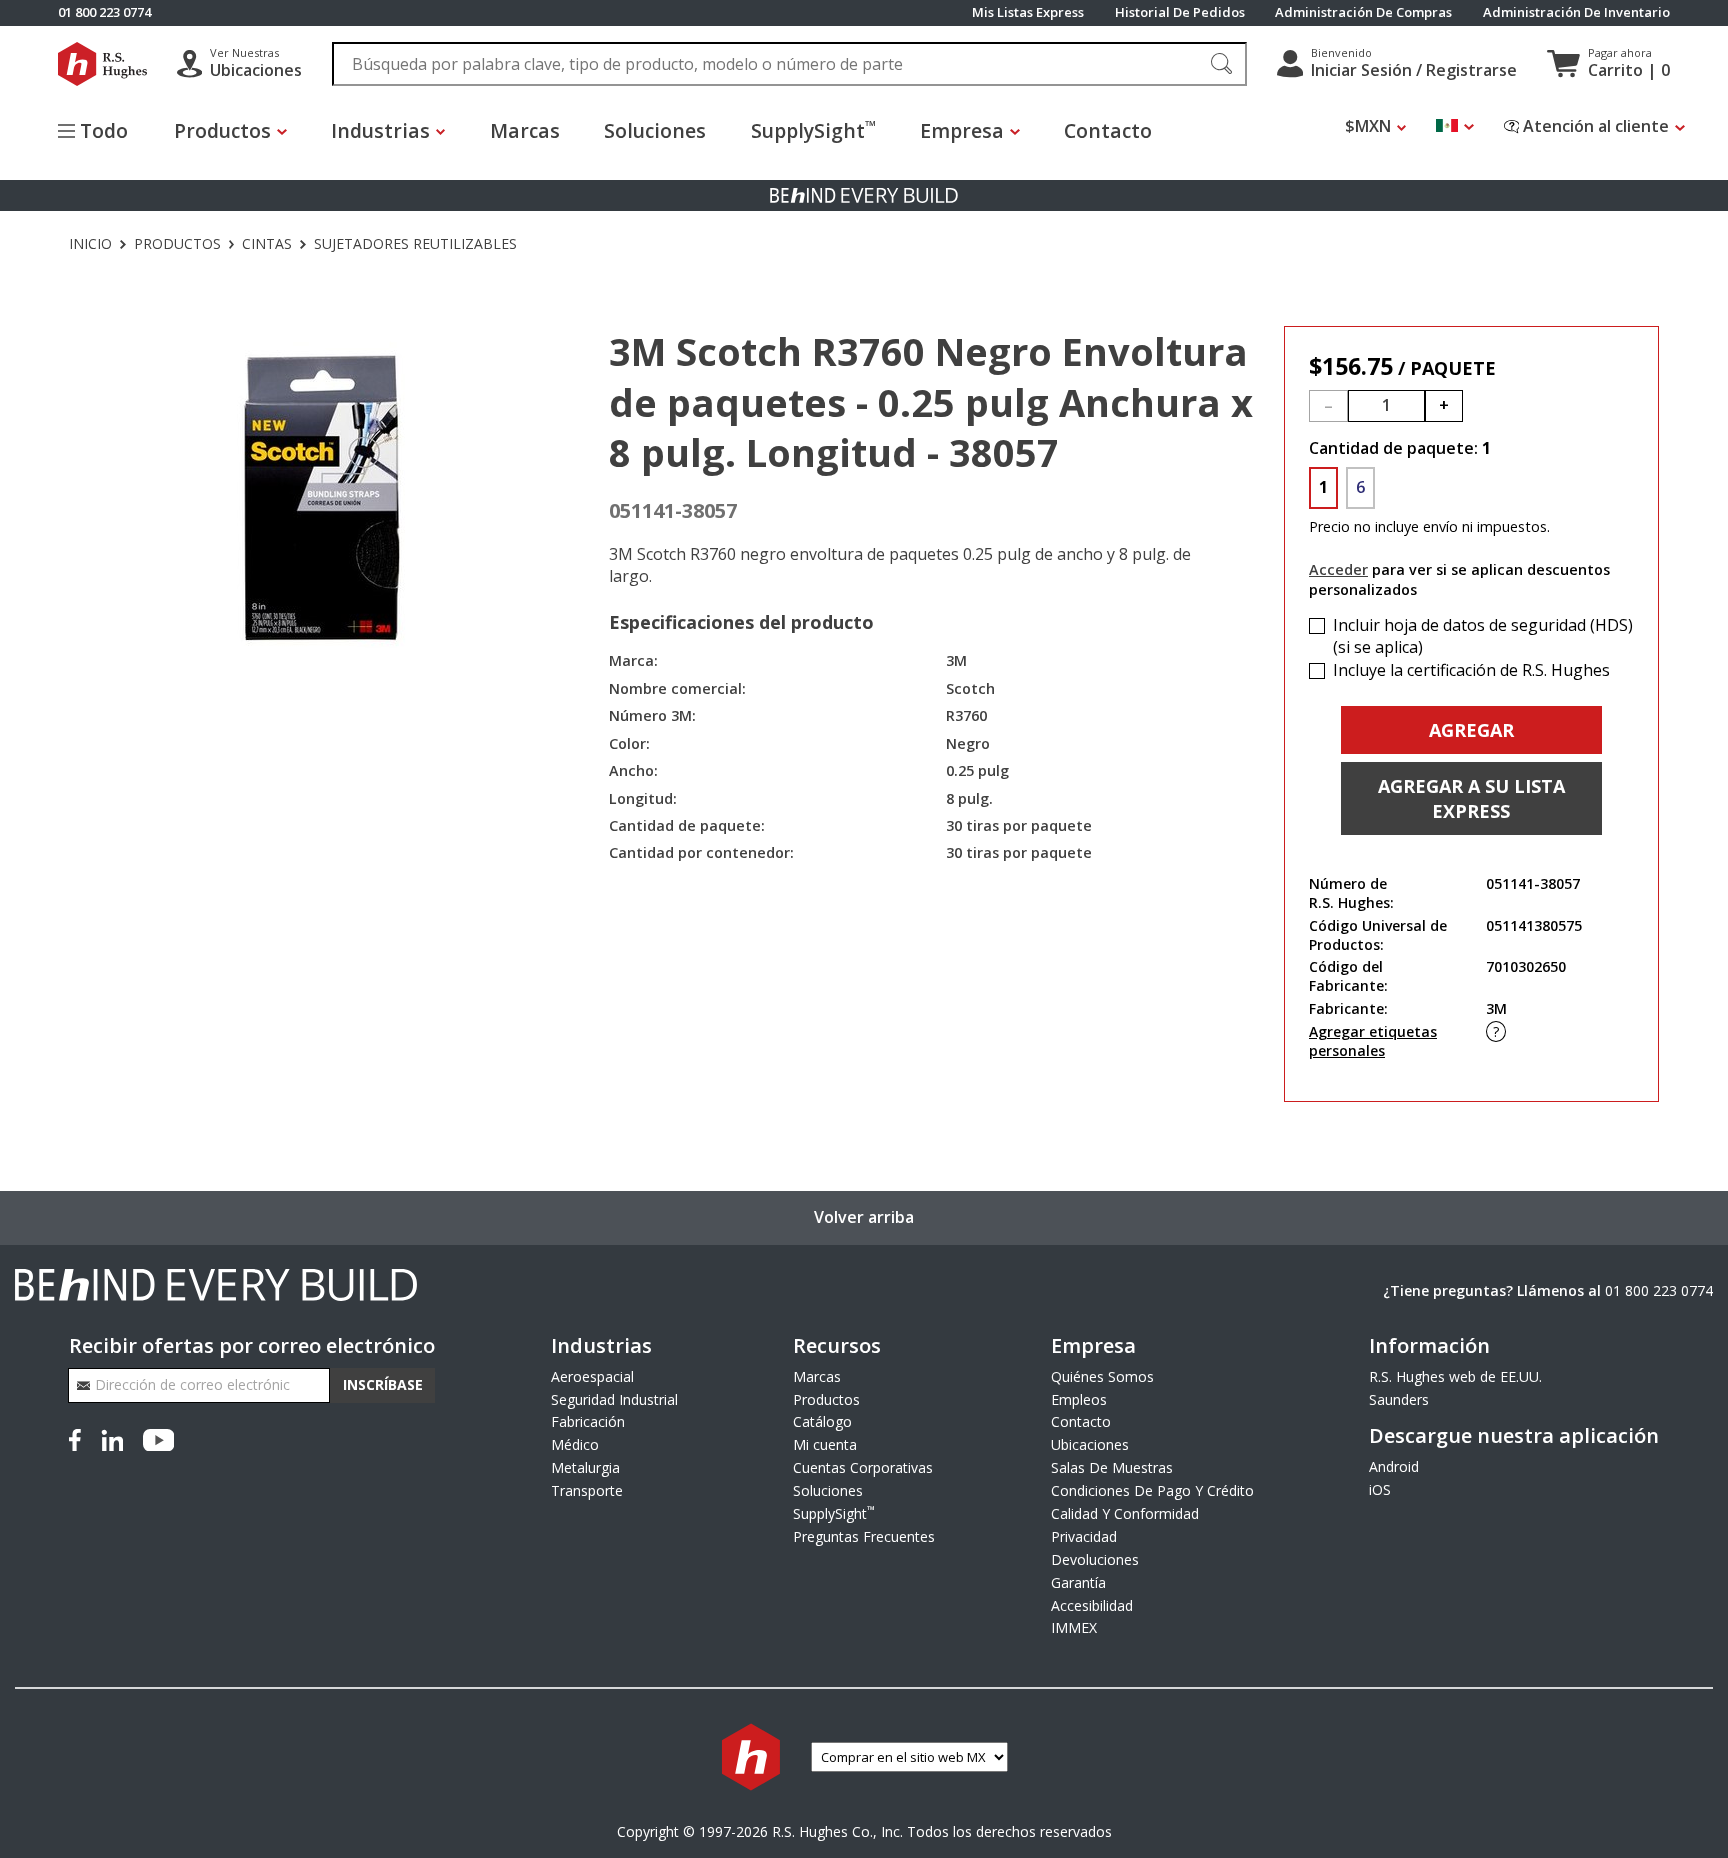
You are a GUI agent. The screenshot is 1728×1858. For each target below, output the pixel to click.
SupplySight (813, 130)
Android (1394, 1466)
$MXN (1368, 126)
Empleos (1079, 1399)
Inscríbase (383, 1384)
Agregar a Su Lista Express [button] (1471, 798)
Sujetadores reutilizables (415, 244)
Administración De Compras (1363, 12)
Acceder (1338, 569)
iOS (1380, 1489)
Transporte (587, 1490)
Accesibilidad (1092, 1605)
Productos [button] (222, 130)
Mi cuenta (825, 1444)
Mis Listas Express (1028, 12)
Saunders (1399, 1399)
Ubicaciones (1090, 1444)
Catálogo (822, 1421)
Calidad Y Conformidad (1125, 1513)
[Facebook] (79, 1438)
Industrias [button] (380, 130)
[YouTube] (158, 1438)
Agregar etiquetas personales (1373, 1041)
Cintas (267, 244)
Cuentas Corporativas (863, 1467)
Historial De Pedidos (1180, 12)
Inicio (90, 244)
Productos (177, 244)
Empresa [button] (962, 130)
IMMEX (1074, 1627)
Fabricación (588, 1421)
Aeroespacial (592, 1376)
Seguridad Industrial (614, 1399)
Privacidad (1084, 1536)
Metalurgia (585, 1467)
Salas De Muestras (1112, 1467)
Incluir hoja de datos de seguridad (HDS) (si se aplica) (1483, 636)
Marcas (525, 130)
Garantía (1078, 1582)
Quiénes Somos (1102, 1376)
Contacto (1108, 130)
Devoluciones (1095, 1559)
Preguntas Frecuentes (864, 1536)
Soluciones (655, 130)
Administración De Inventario (1576, 12)
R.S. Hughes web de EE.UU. (1455, 1376)
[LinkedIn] (112, 1438)
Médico (575, 1444)
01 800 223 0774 (1659, 1290)
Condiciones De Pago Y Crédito (1152, 1490)
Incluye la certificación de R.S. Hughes (1471, 670)
